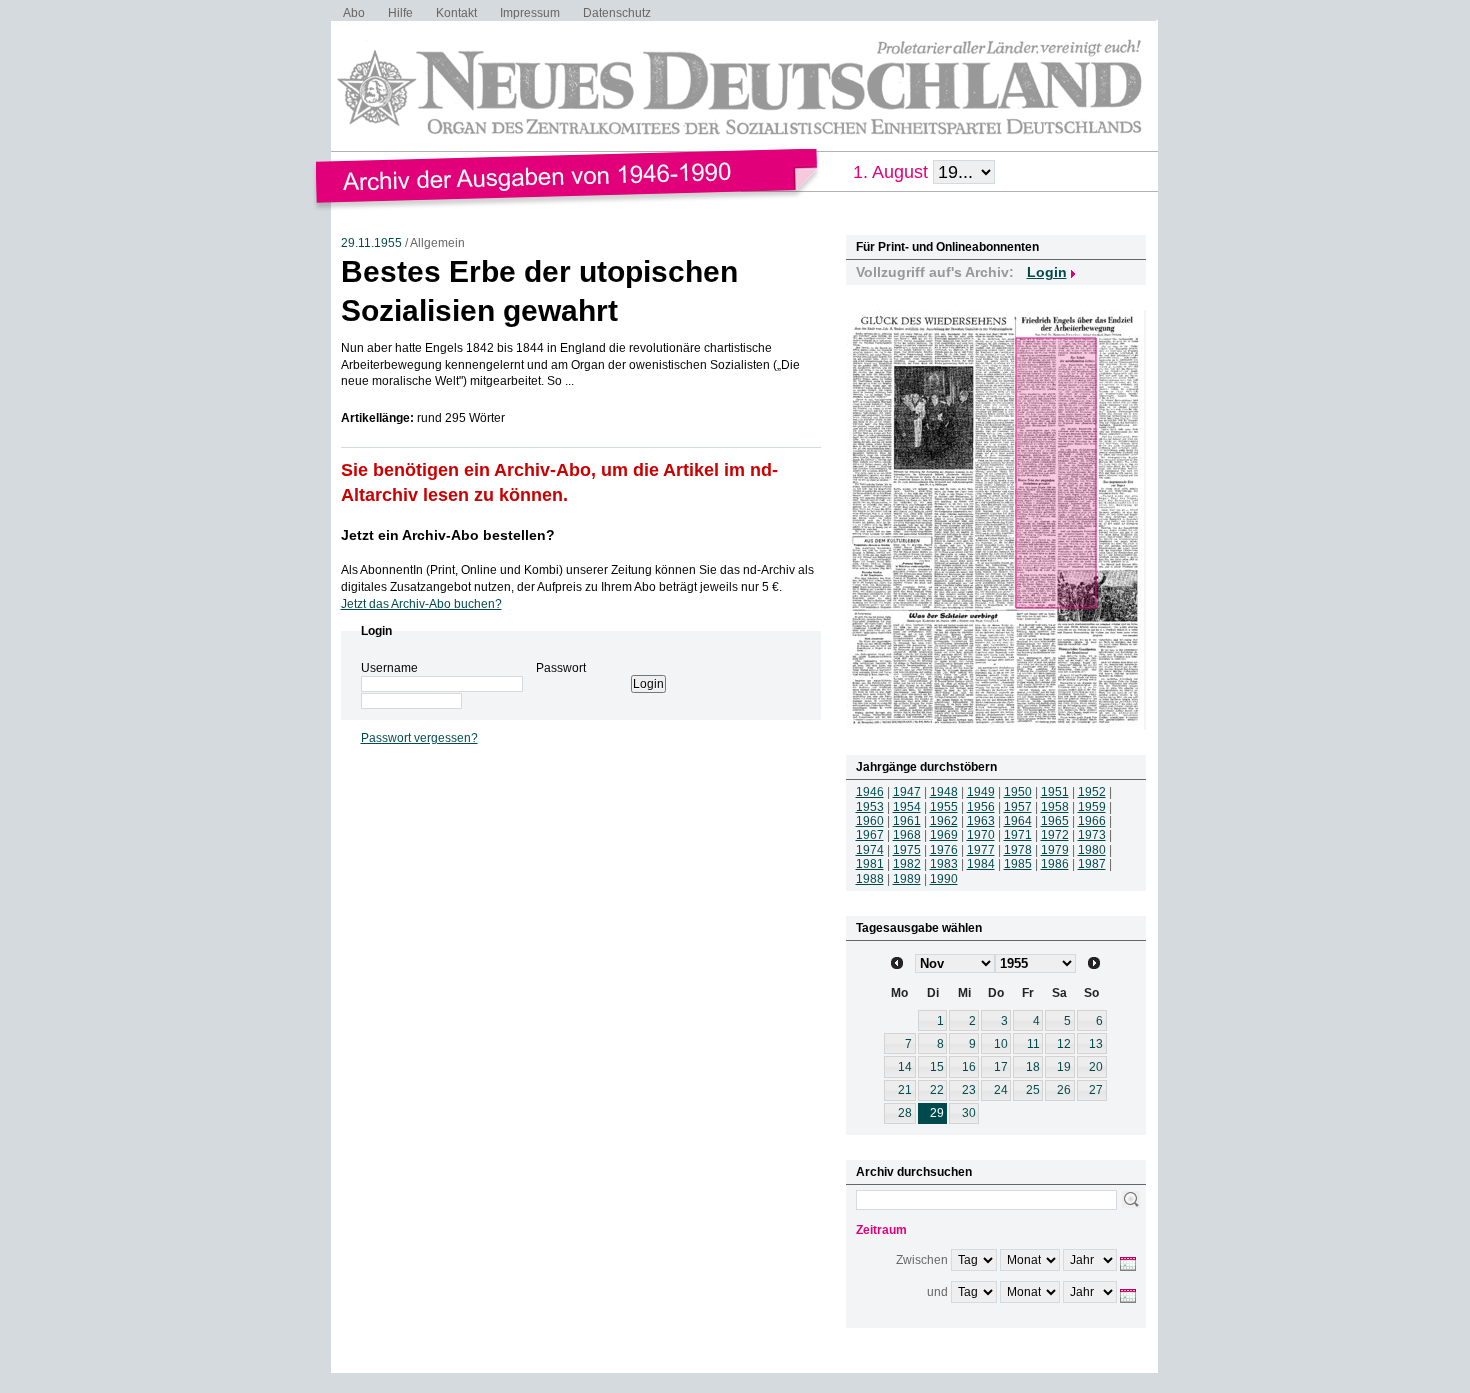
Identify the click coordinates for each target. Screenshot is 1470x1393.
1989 (907, 879)
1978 (1018, 850)
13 (1096, 1044)
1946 (870, 792)
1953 (870, 807)
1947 (907, 792)
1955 (944, 807)
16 (969, 1067)
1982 (907, 864)
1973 (1092, 835)
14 (905, 1067)
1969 (944, 835)
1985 (1018, 864)
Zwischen (922, 1260)
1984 (981, 864)
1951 (1055, 792)
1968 (907, 835)
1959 (1092, 807)
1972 (1055, 835)
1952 (1092, 792)
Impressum (530, 13)
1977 (981, 850)
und (937, 1292)
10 (1001, 1044)
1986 (1055, 864)
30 (969, 1113)
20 (1096, 1067)
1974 (870, 850)
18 (1033, 1067)
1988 (870, 879)
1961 (907, 821)
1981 (870, 864)
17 (1001, 1067)
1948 (944, 792)
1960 (870, 821)
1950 (1018, 792)
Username (389, 668)
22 (937, 1090)
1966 (1092, 821)
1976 (944, 850)
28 (905, 1113)
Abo (354, 13)
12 (1064, 1044)
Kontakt (456, 13)
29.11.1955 (371, 243)
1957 (1018, 807)
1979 (1055, 850)
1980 (1092, 850)
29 (937, 1113)
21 (905, 1090)
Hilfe (400, 13)
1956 (981, 807)
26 (1064, 1090)
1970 (981, 835)
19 (1064, 1067)
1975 (907, 850)
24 (1001, 1090)
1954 (907, 807)
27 (1096, 1090)
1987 (1092, 864)
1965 (1055, 821)
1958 (1055, 807)
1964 (1018, 821)
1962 (944, 821)
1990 (944, 879)
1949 (981, 792)
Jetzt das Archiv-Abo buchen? (421, 604)
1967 (870, 835)
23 (969, 1090)
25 (1033, 1090)
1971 (1018, 835)
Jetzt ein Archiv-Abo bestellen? (448, 535)
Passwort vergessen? (419, 738)
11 (1033, 1044)
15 (937, 1067)
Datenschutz (617, 13)
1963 (981, 821)
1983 (944, 864)
